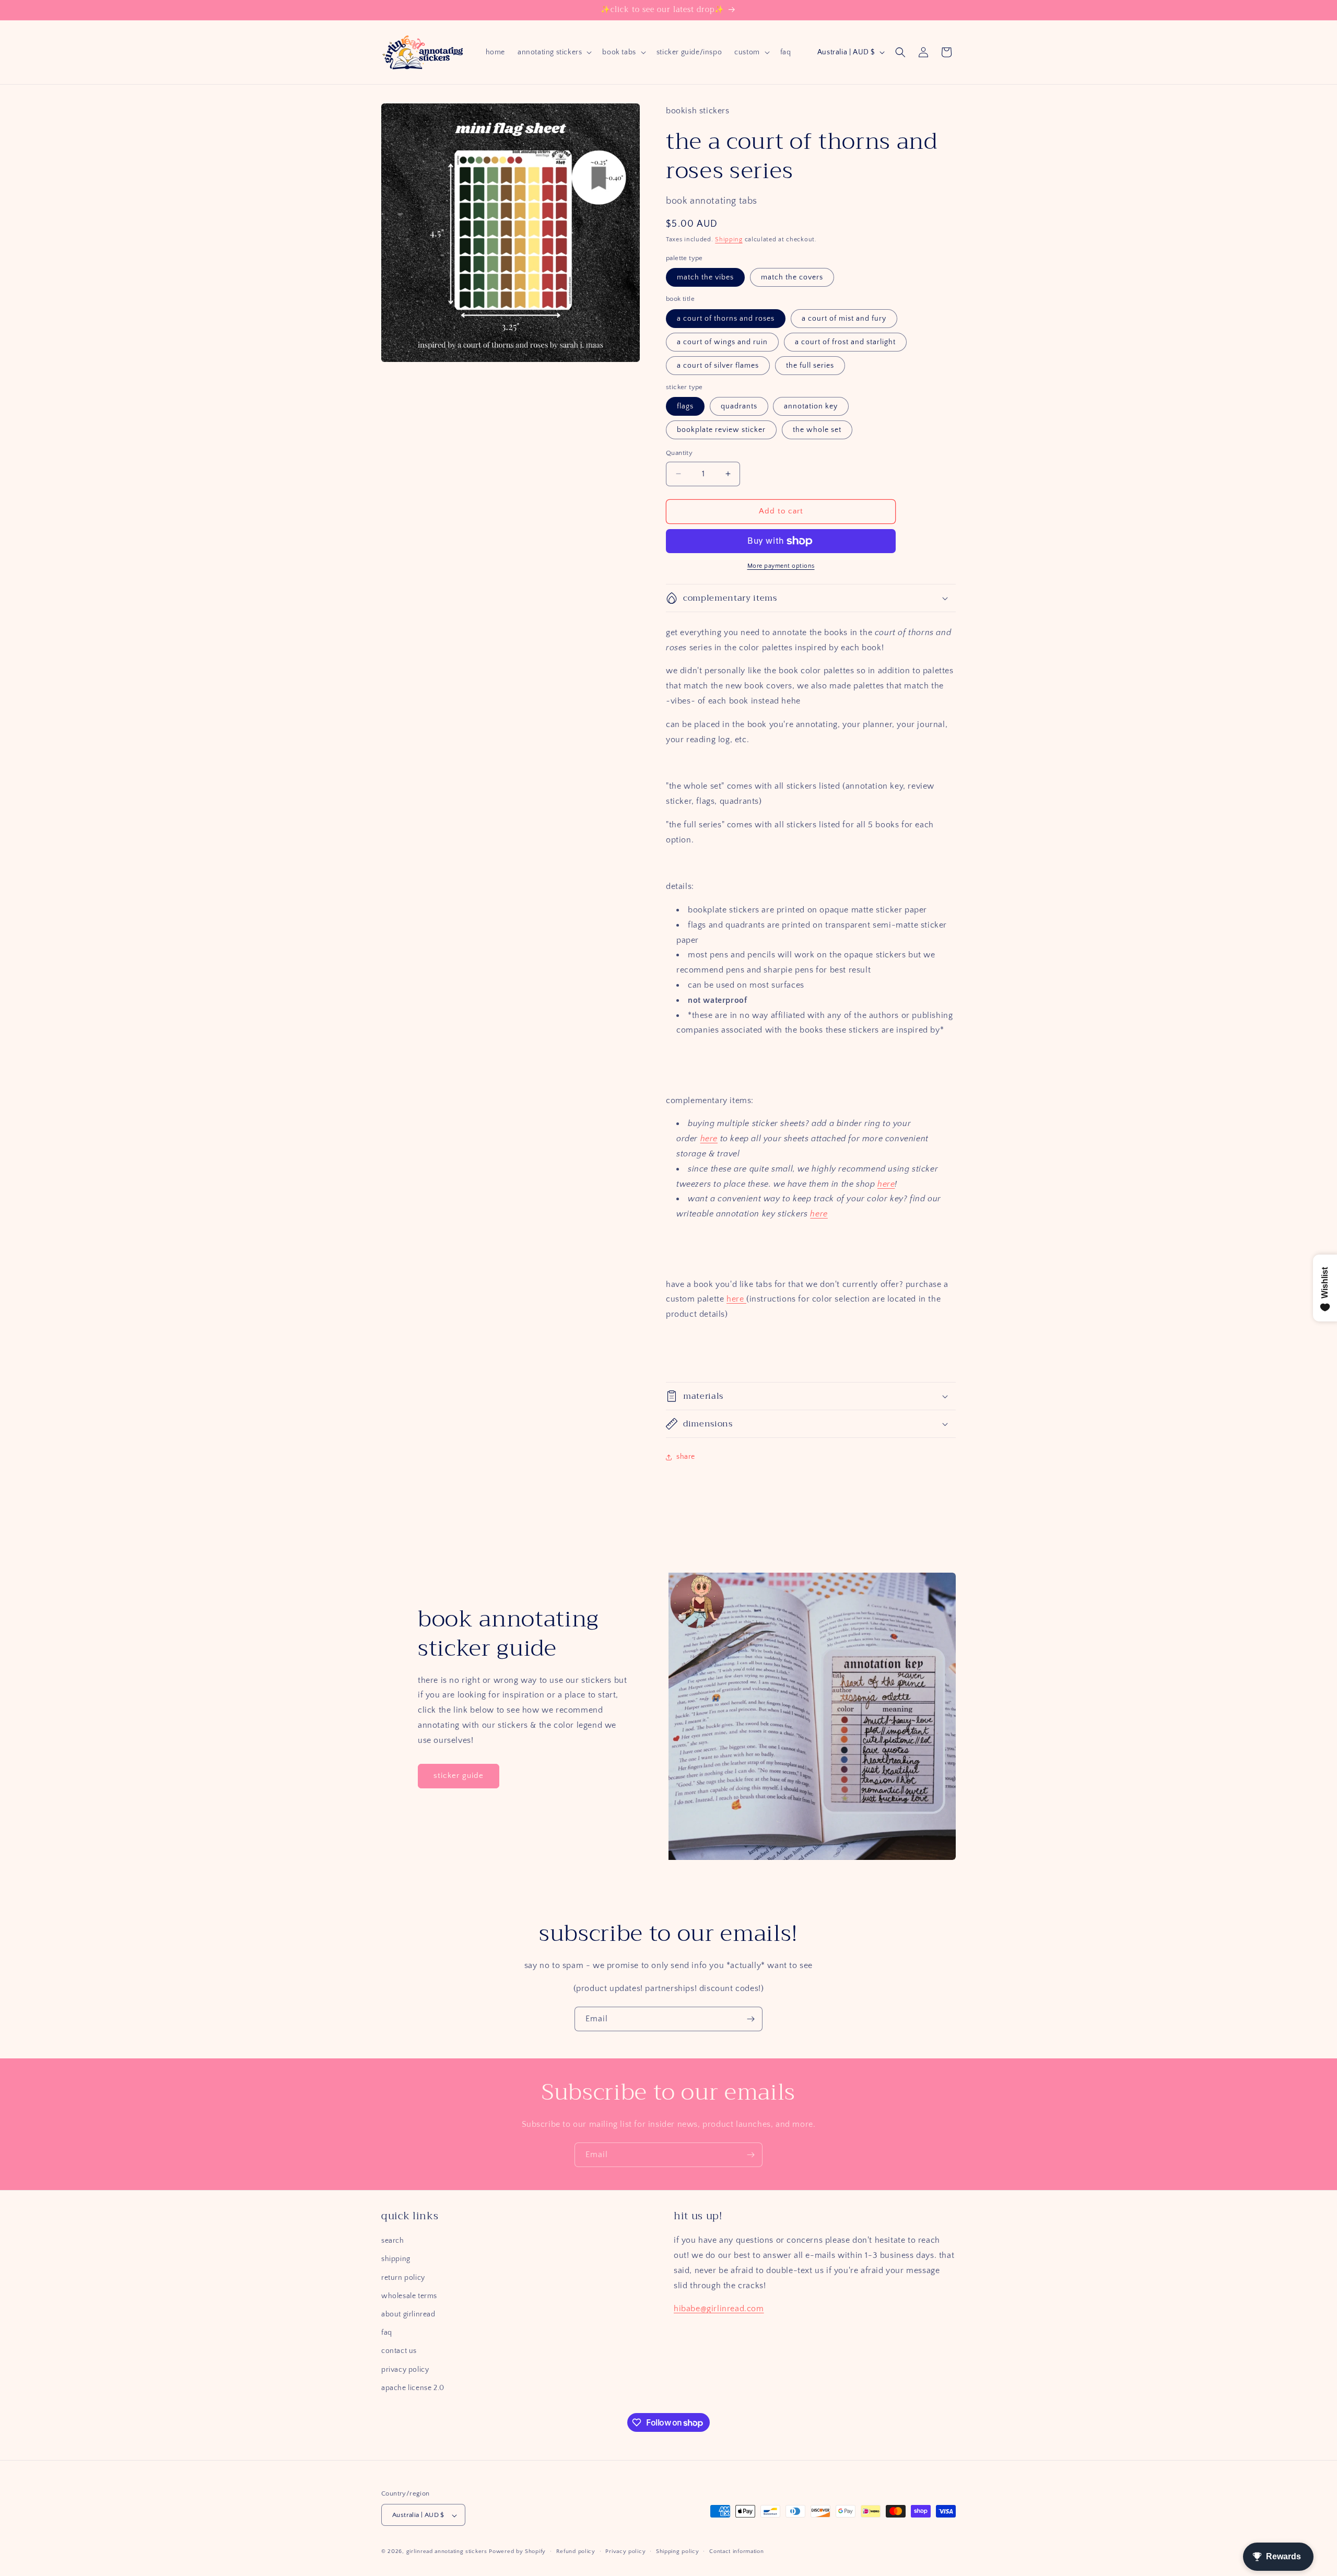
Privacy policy (625, 2551)
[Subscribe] (750, 2019)
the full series (810, 366)
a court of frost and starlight (845, 342)
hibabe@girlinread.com (719, 2309)
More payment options (781, 566)
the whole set (817, 430)
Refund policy (576, 2551)
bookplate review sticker (721, 430)
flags (685, 406)
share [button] (686, 1457)
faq (387, 2333)
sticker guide (459, 1776)
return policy (403, 2278)
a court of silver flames (718, 366)
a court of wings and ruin (722, 342)
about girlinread (408, 2314)
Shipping (729, 239)
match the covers (792, 277)
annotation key (811, 406)
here (709, 1139)
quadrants (739, 406)
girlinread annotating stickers (447, 2552)
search (393, 2241)
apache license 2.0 (413, 2388)
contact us (399, 2351)
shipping (396, 2259)
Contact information (736, 2551)
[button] (554, 52)
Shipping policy (678, 2551)
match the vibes (705, 277)
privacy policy (405, 2370)
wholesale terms (409, 2296)
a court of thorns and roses (726, 319)
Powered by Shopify (517, 2552)
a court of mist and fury (844, 319)
